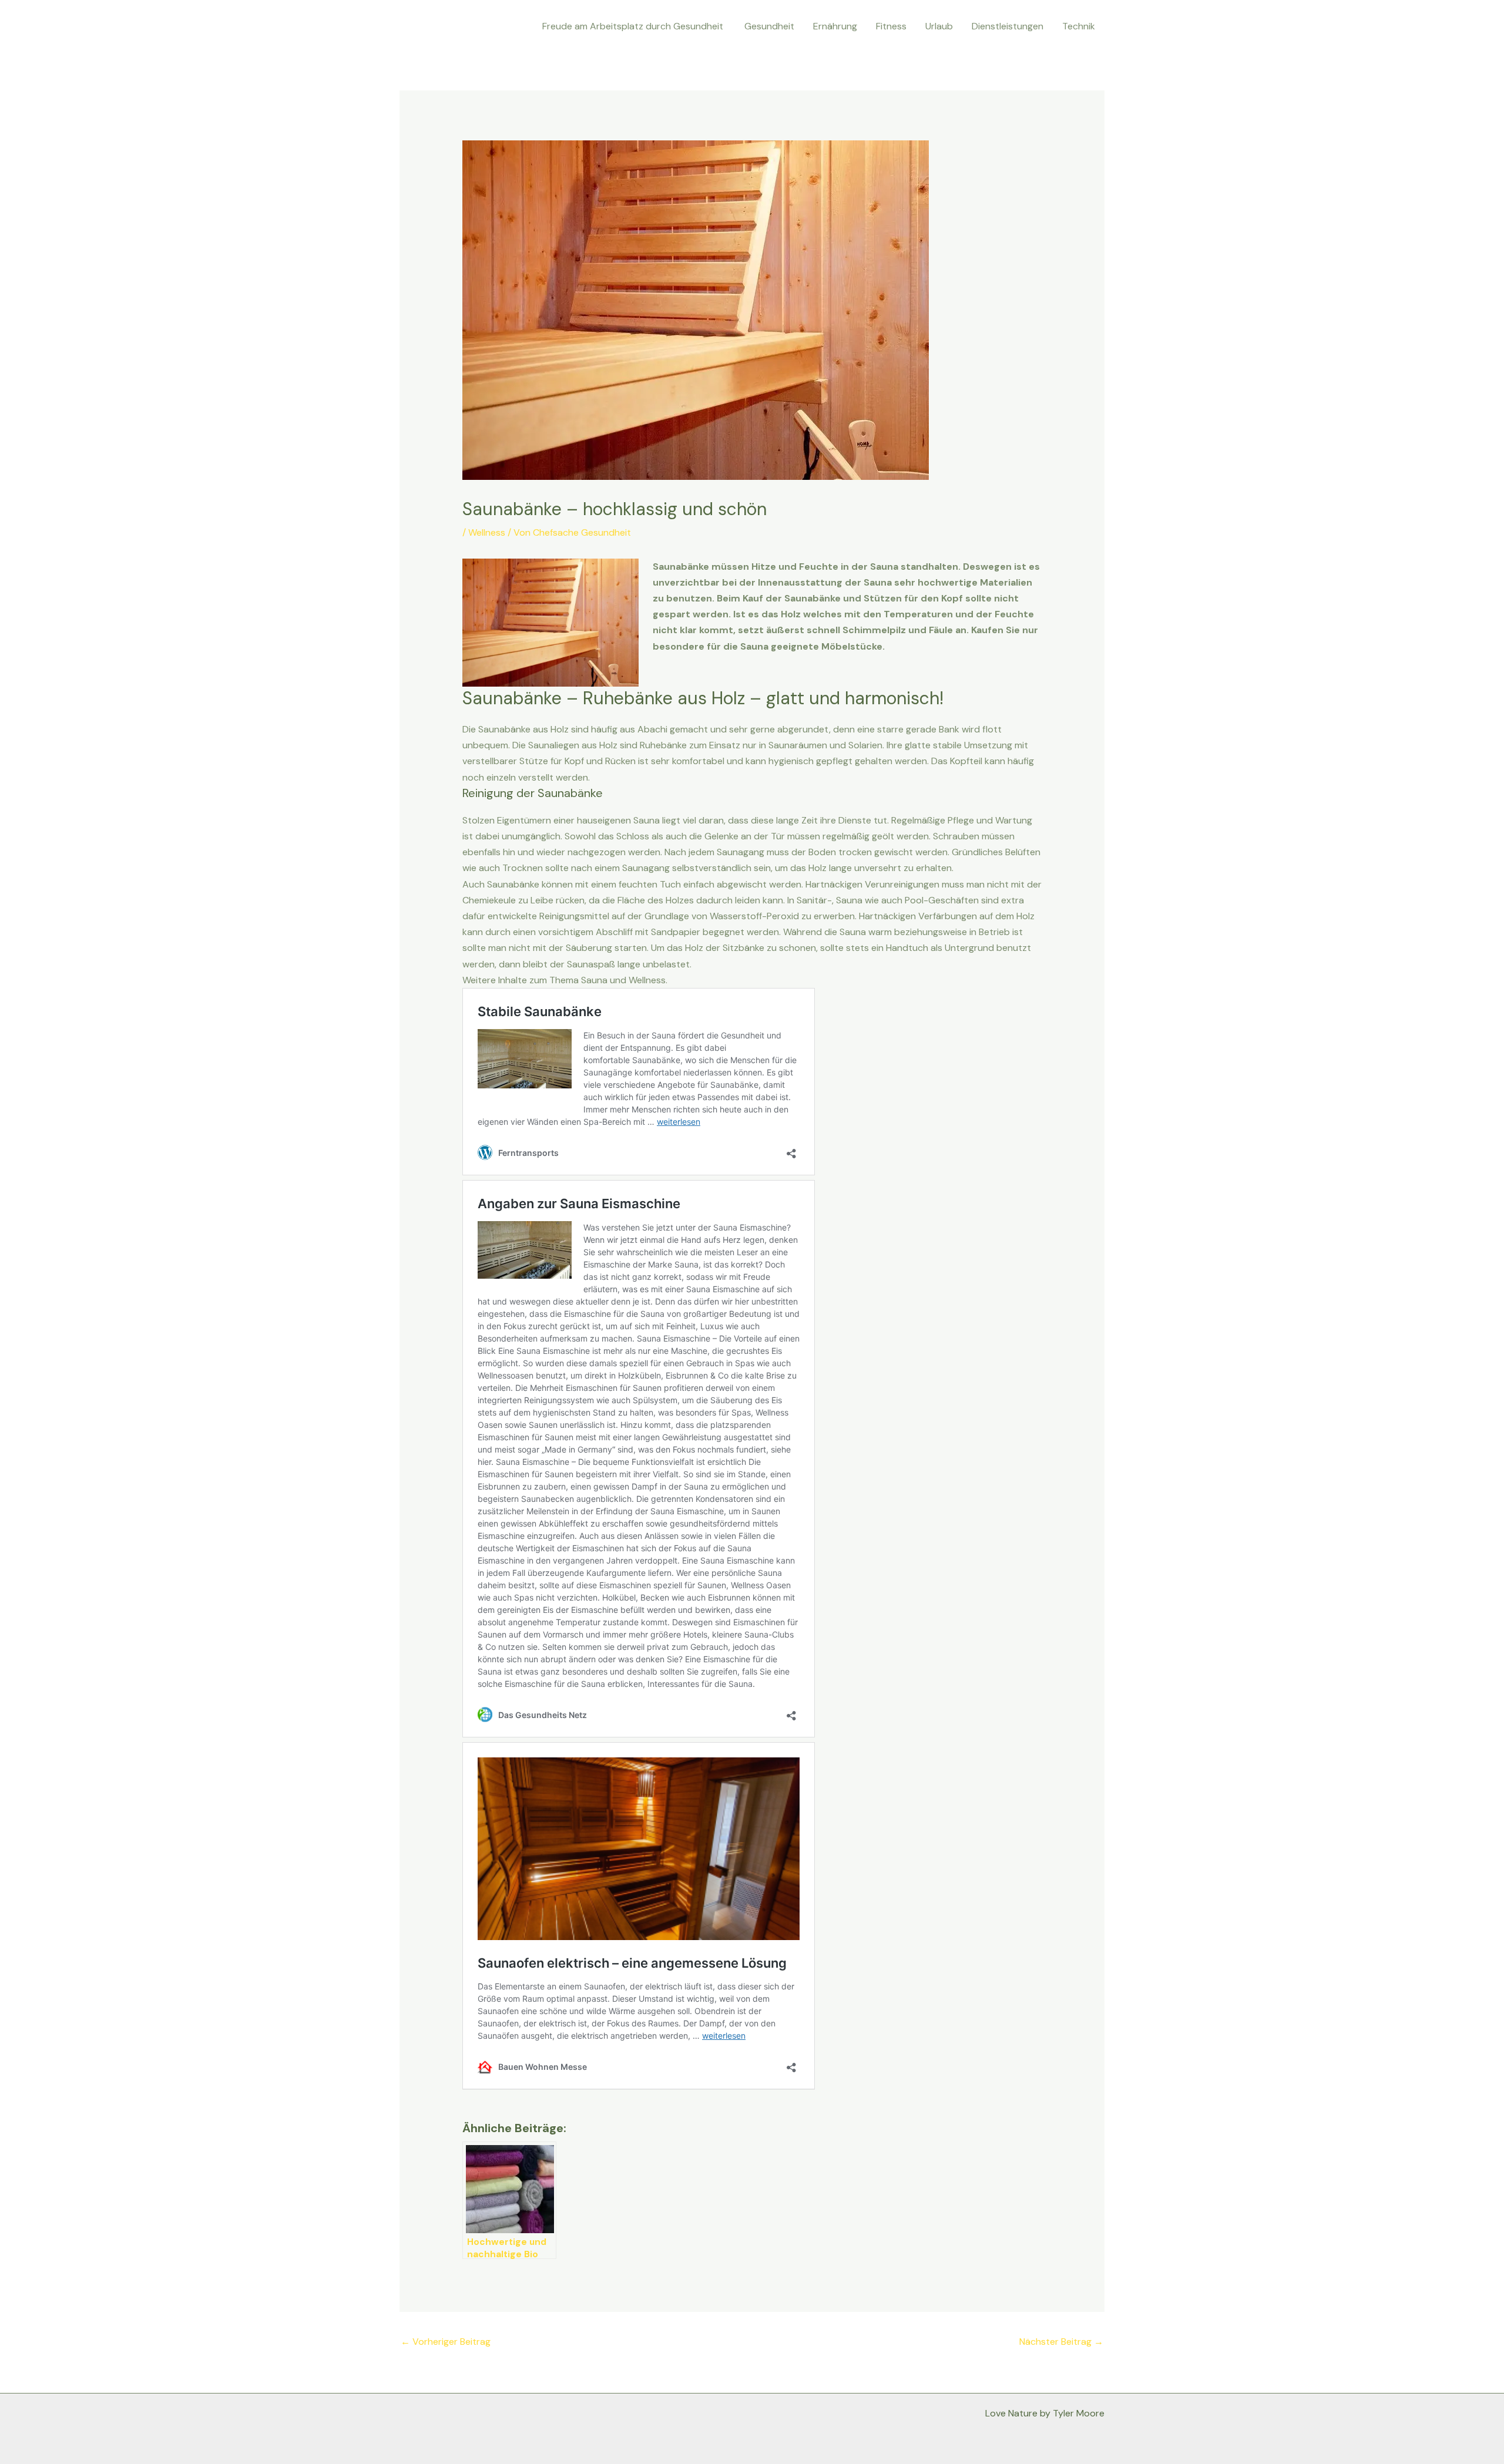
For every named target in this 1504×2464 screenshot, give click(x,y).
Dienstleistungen (1008, 26)
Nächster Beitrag (1061, 2342)
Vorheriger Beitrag (446, 2342)
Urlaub (939, 26)
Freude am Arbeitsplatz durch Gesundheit (634, 26)
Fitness (891, 26)
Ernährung (835, 26)
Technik (1079, 26)
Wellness (487, 532)
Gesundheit (769, 26)
